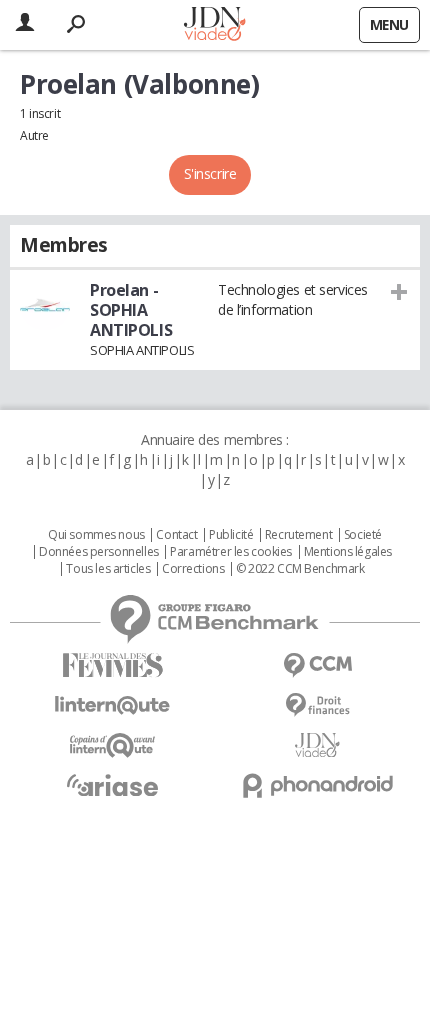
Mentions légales (348, 552)
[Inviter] (399, 291)
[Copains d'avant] (112, 745)
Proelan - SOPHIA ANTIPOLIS (131, 310)
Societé (363, 535)
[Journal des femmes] (112, 665)
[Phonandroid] (317, 785)
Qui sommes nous (96, 535)
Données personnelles (99, 552)
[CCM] (317, 665)
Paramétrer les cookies (231, 552)
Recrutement (298, 535)
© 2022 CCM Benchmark (300, 569)
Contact (176, 535)
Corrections (193, 569)
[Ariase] (112, 785)
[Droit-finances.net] (317, 705)
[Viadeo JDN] (317, 745)
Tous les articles (108, 569)
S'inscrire (210, 173)
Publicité (231, 535)
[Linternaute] (112, 705)
